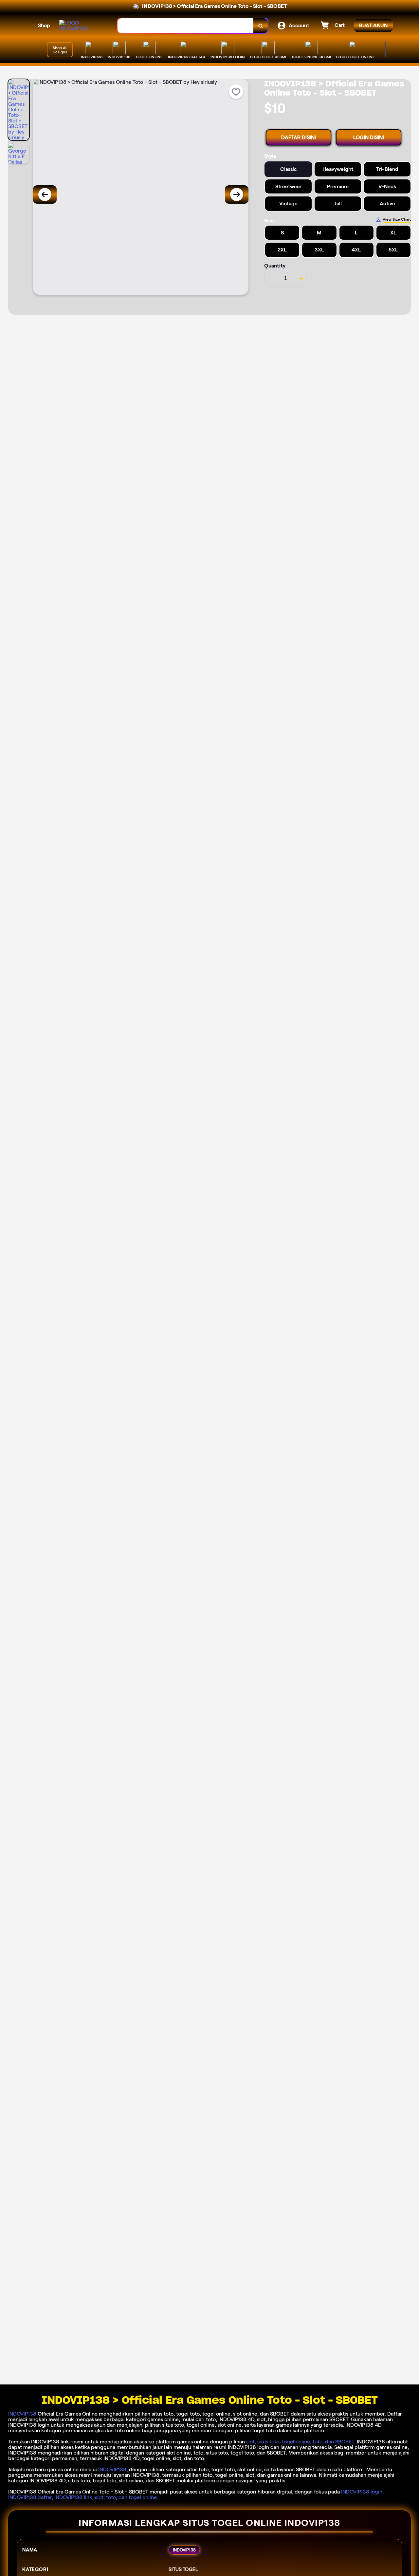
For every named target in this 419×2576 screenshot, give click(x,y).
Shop (44, 25)
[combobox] (186, 26)
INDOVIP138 (22, 2414)
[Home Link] (82, 26)
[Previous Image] (45, 194)
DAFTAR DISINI (299, 137)
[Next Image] (237, 194)
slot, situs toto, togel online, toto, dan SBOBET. (301, 2442)
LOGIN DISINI (369, 137)
